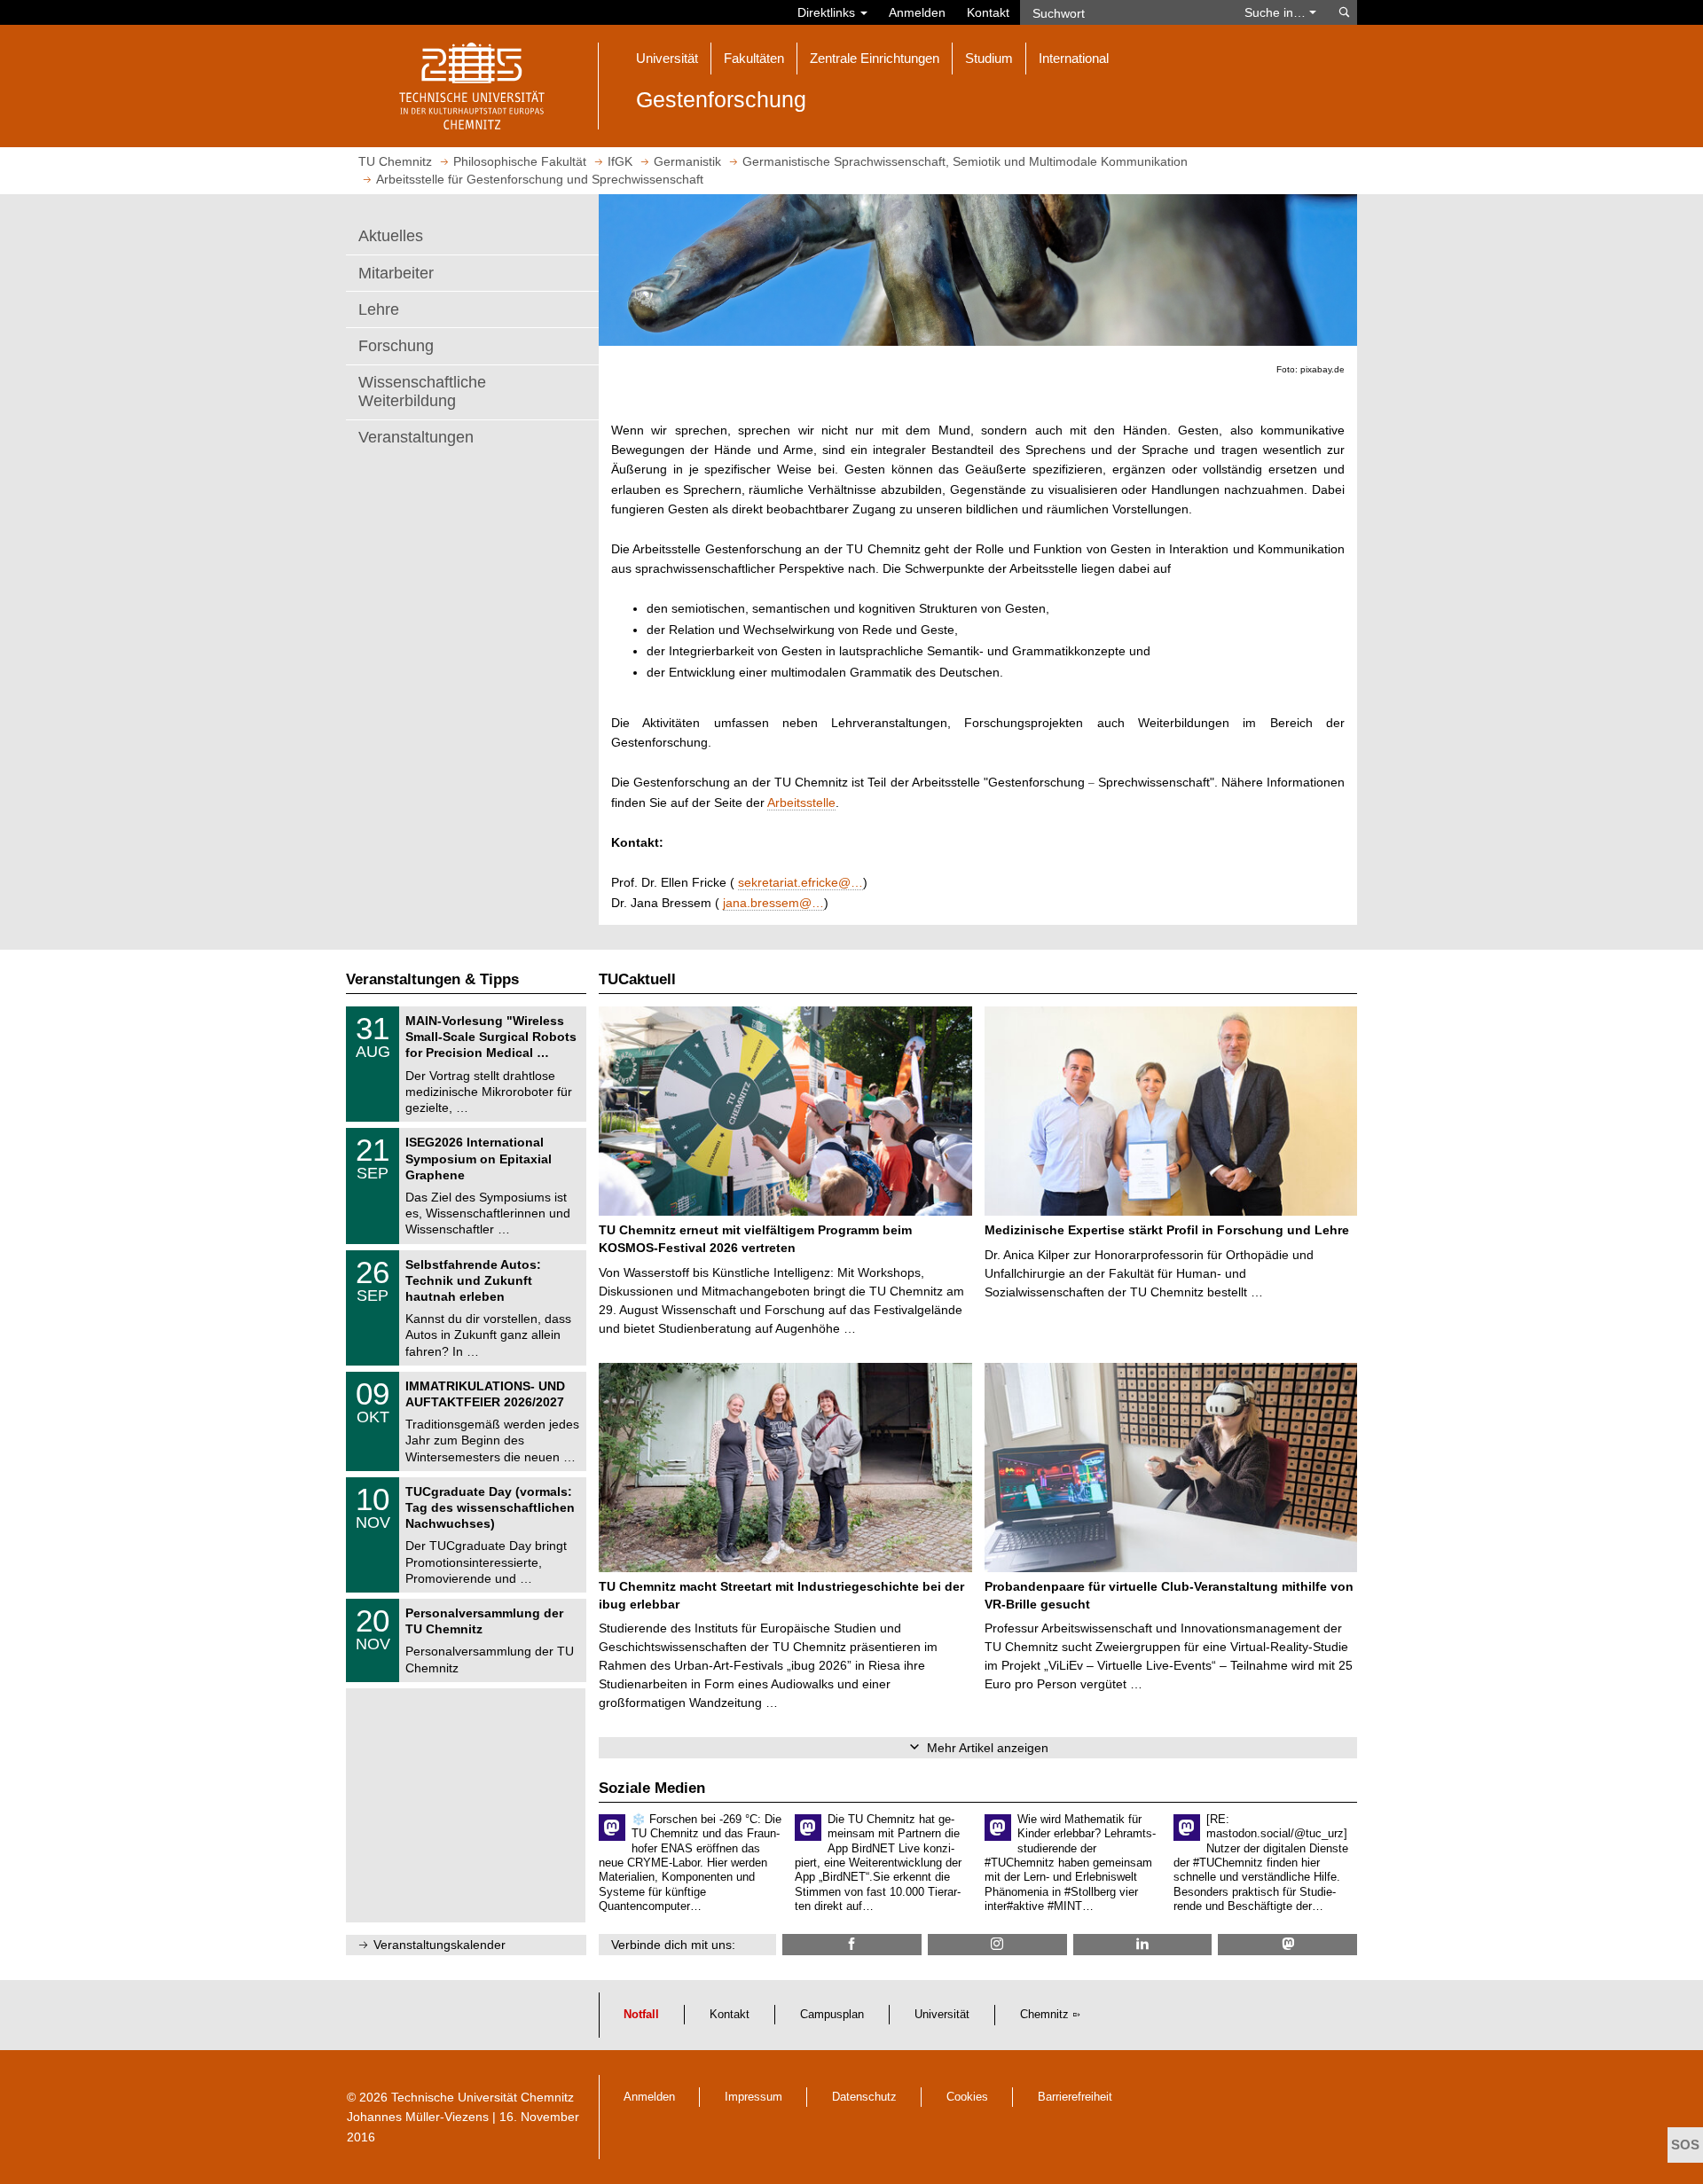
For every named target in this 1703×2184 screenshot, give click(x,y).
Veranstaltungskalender (439, 1945)
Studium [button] (989, 58)
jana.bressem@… (773, 903)
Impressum (753, 2097)
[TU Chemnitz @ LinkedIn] (1143, 1944)
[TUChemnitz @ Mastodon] (1287, 1944)
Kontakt (988, 12)
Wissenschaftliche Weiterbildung (422, 392)
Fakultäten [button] (754, 58)
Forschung (396, 346)
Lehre (379, 309)
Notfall (641, 2015)
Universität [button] (667, 58)
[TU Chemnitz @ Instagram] (997, 1944)
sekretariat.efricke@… (800, 882)
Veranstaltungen (416, 437)
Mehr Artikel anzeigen (988, 1748)
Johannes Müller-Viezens (418, 2117)
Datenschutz (864, 2097)
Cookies (967, 2097)
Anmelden (917, 12)
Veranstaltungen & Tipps (432, 979)
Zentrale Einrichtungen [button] (875, 58)
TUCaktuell (637, 979)
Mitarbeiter (396, 273)
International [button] (1074, 58)
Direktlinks (828, 12)
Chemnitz (1044, 2015)
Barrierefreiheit (1075, 2097)
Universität (942, 2015)
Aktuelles (391, 236)
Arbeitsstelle (801, 802)
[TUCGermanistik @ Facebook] (852, 1944)
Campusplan (832, 2015)
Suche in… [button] (1277, 12)
